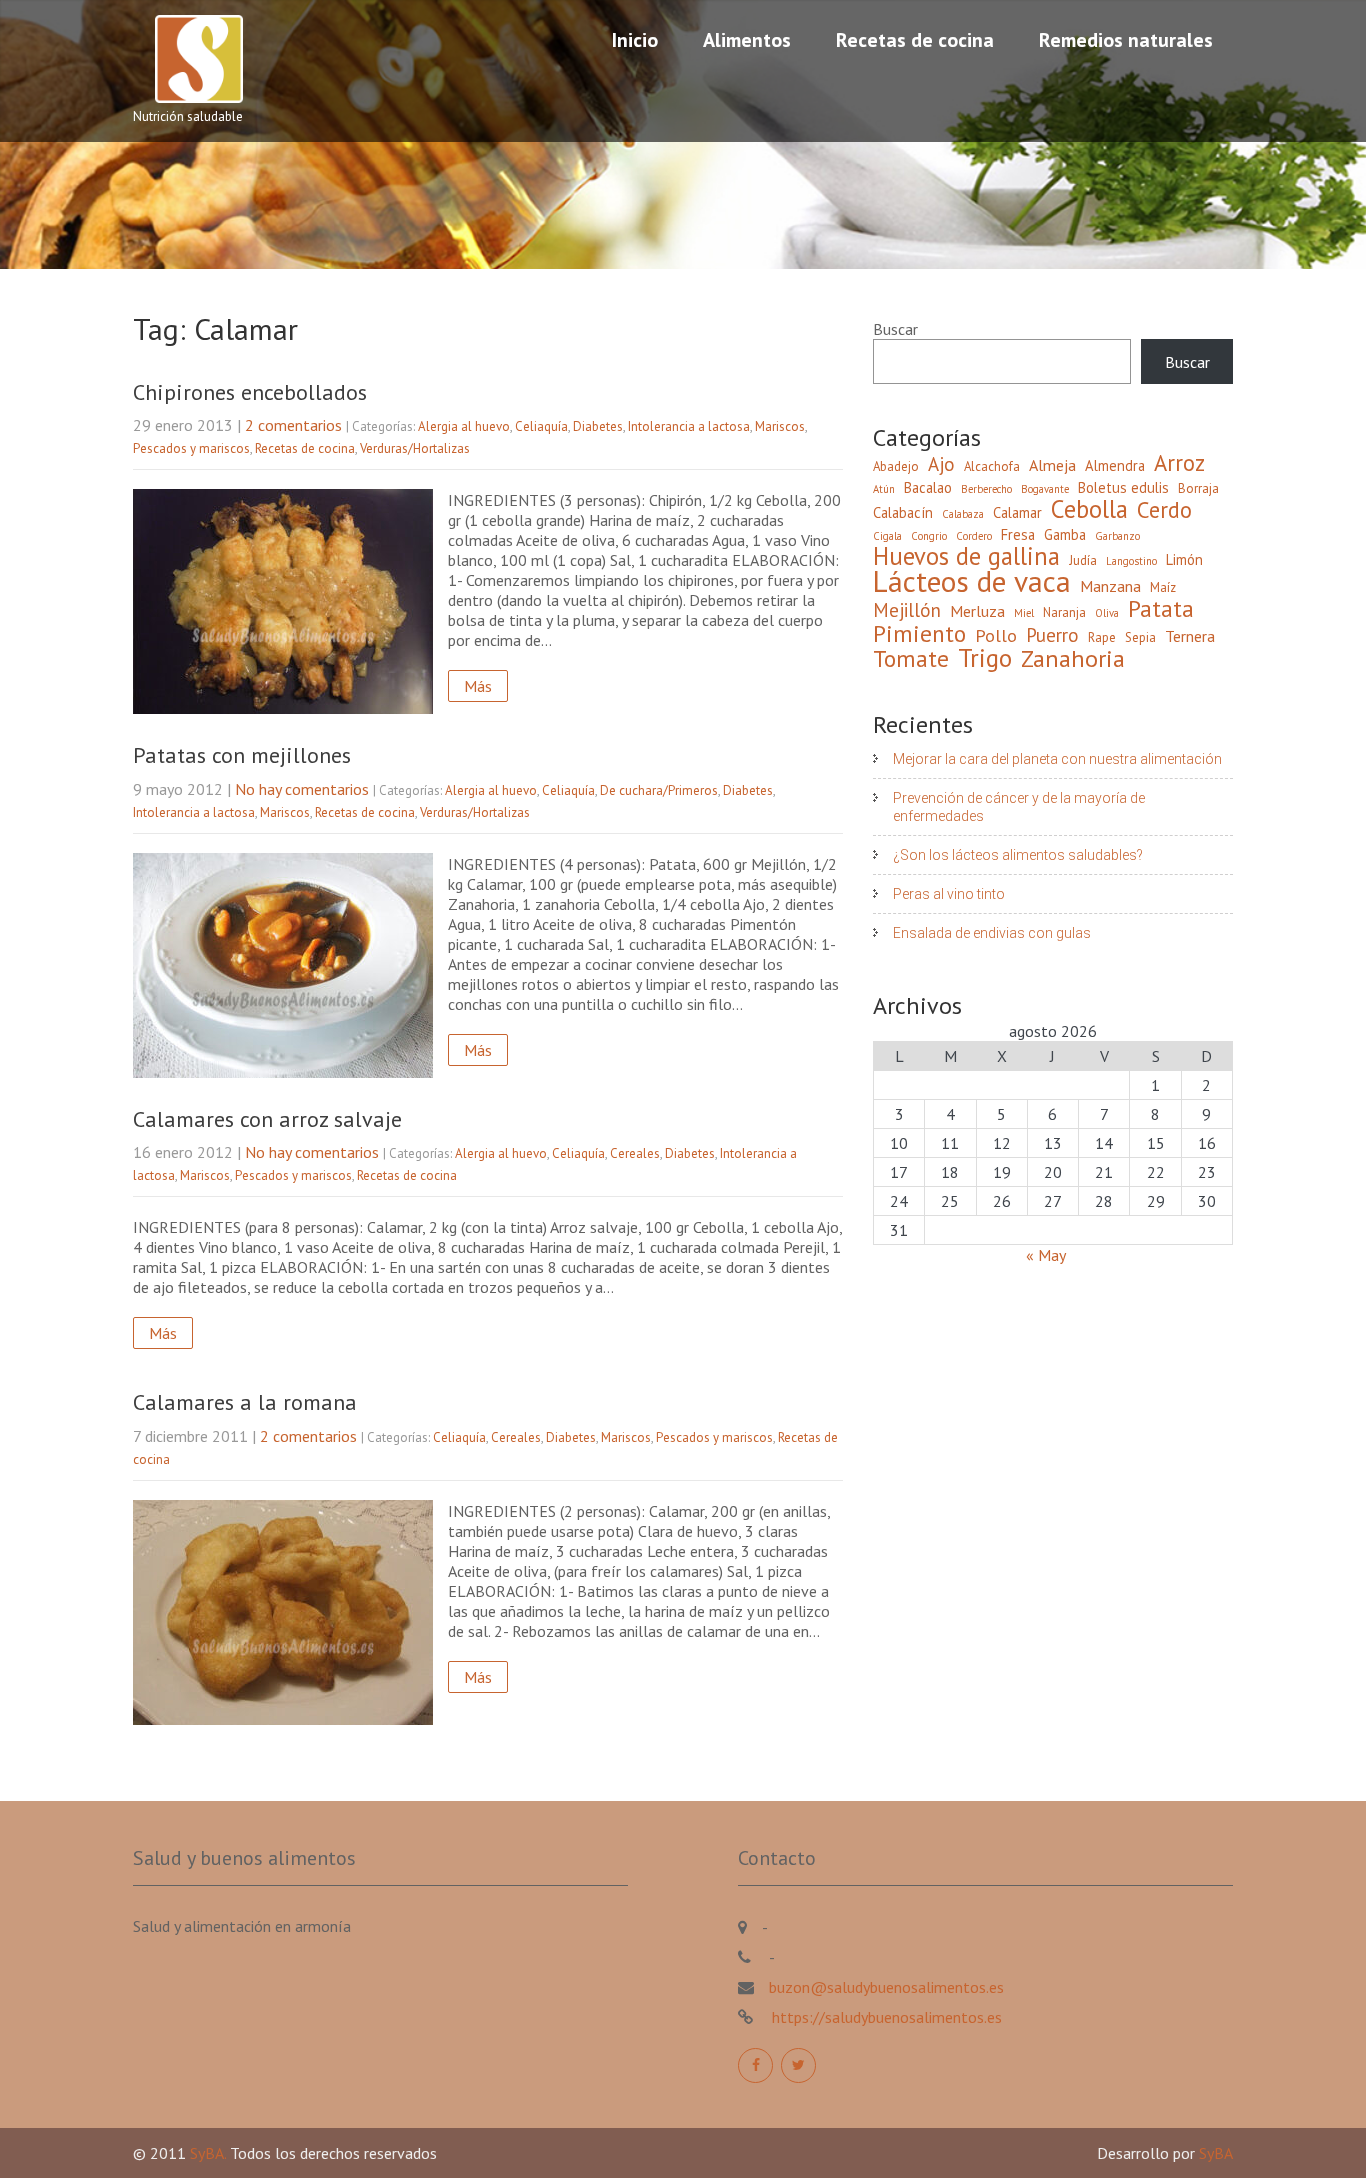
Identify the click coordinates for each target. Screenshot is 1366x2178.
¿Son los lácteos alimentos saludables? (1018, 855)
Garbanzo (1117, 536)
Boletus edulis (1123, 487)
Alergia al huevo (464, 426)
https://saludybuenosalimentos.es (885, 2017)
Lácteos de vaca (972, 581)
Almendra (1115, 465)
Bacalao (928, 487)
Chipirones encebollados (250, 392)
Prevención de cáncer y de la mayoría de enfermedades (1019, 807)
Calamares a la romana (245, 1402)
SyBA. (210, 2153)
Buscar (895, 329)
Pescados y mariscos (191, 448)
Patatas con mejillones (242, 755)
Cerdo (1164, 510)
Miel (1024, 613)
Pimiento (919, 633)
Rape (1102, 637)
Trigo (985, 658)
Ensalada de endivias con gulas (992, 933)
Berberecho (986, 489)
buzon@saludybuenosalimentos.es (886, 1987)
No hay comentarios (302, 789)
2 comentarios (293, 425)
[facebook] (755, 2065)
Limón (1184, 559)
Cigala (887, 536)
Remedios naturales (1126, 40)
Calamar (1017, 512)
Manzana (1110, 586)
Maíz (1163, 587)
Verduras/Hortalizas (415, 448)
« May (1045, 1255)
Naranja (1064, 612)
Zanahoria (1073, 659)
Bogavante (1045, 489)
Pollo (996, 636)
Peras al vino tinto (949, 894)
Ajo (941, 464)
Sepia (1140, 637)
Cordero (974, 536)
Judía (1083, 560)
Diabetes (598, 426)
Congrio (929, 536)
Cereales (635, 1153)
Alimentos (747, 40)
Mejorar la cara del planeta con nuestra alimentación (1057, 759)
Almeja (1052, 465)
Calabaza (963, 514)
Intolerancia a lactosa (689, 426)
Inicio (635, 40)
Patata (1161, 608)
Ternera (1190, 636)
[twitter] (798, 2065)
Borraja (1198, 488)
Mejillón (907, 610)
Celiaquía (541, 426)
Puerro (1052, 635)
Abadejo (896, 466)
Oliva (1107, 613)
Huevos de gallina (966, 556)
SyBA (1216, 2153)
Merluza (977, 611)
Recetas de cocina (915, 40)
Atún (884, 489)
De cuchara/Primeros (659, 790)
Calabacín (903, 512)
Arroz (1179, 463)
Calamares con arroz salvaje (267, 1119)
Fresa (1018, 534)
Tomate (911, 658)
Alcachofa (992, 466)
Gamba (1065, 534)
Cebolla (1089, 509)
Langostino (1131, 561)
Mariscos (780, 426)
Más (478, 686)
